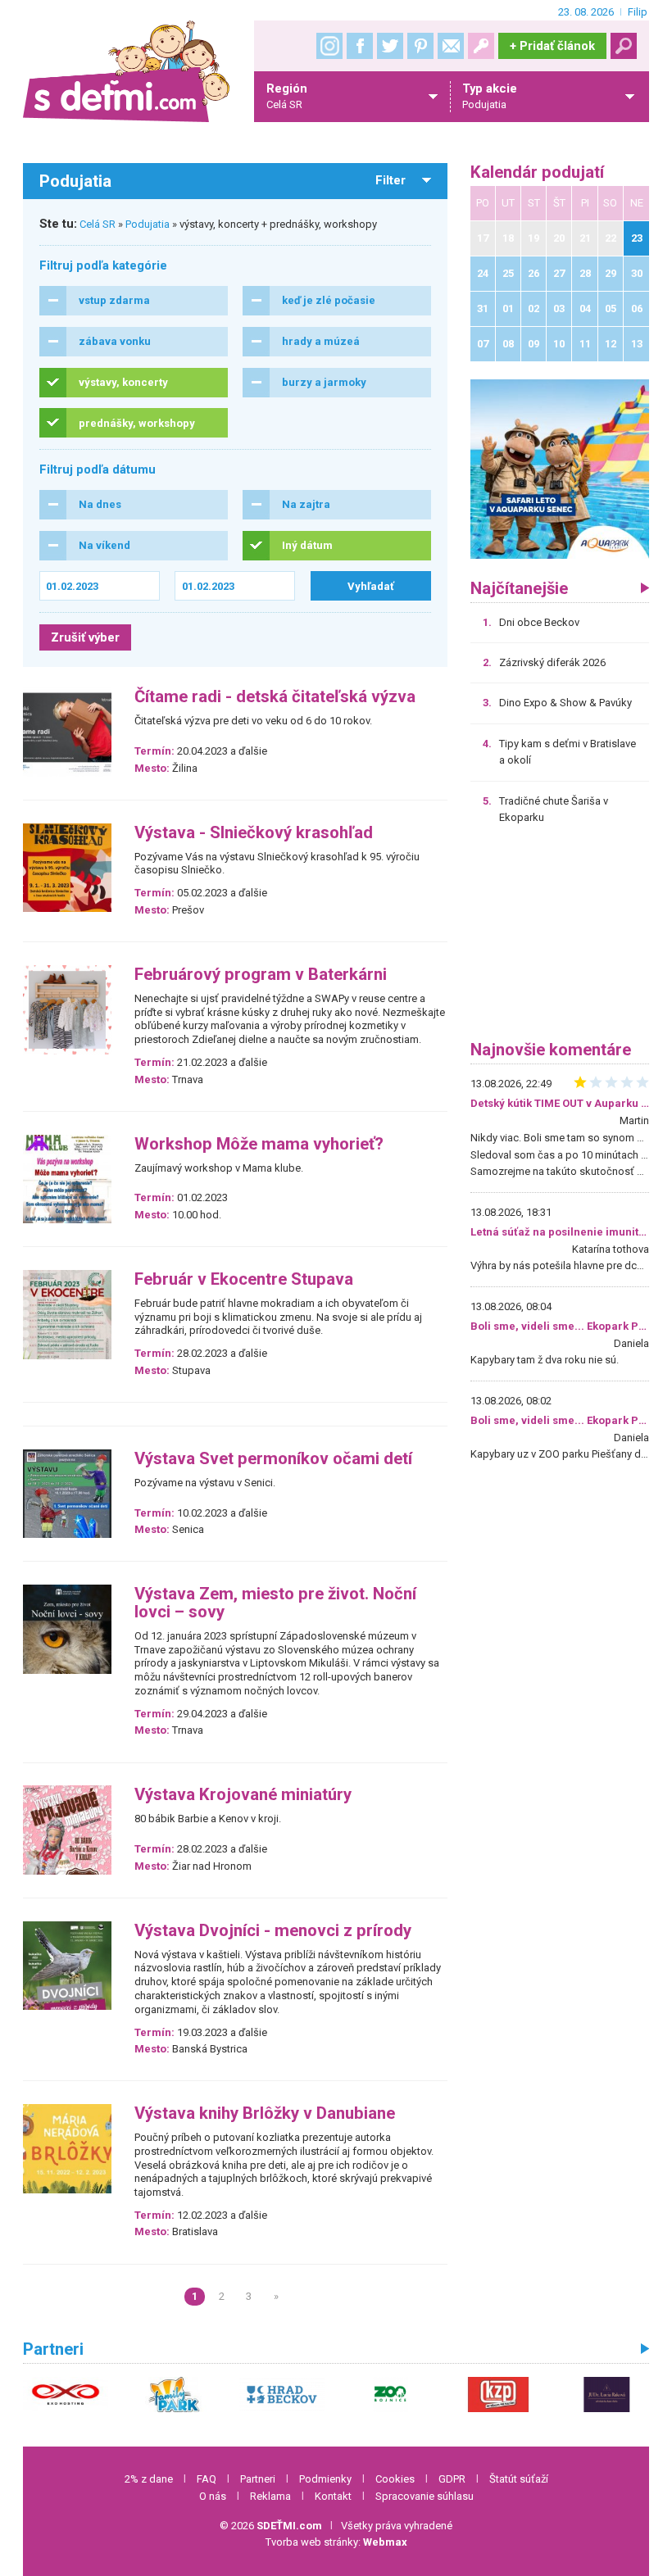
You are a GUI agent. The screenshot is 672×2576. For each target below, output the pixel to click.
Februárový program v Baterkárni (261, 975)
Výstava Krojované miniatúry (243, 1795)
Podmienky (325, 2479)
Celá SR (98, 224)
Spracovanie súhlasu (425, 2496)
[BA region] (560, 468)
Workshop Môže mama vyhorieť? (259, 1144)
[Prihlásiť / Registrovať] (481, 46)
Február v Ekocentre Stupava (244, 1279)
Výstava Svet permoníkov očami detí (273, 1459)
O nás (213, 2496)
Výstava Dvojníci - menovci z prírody (273, 1931)
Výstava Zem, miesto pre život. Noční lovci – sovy (275, 1603)
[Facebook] (360, 46)
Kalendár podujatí (537, 172)
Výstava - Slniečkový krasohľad (254, 833)
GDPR (452, 2479)
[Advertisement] (560, 938)
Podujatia (148, 224)
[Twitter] (390, 46)
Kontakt (333, 2496)
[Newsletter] (451, 46)
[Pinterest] (420, 46)
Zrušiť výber (85, 637)
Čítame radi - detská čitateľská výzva (275, 697)
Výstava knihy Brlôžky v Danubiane (265, 2113)
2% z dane (149, 2479)
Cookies (395, 2479)
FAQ (207, 2479)
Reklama (270, 2496)
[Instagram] (329, 46)
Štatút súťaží (519, 2479)
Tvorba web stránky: (336, 2542)
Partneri (258, 2479)
